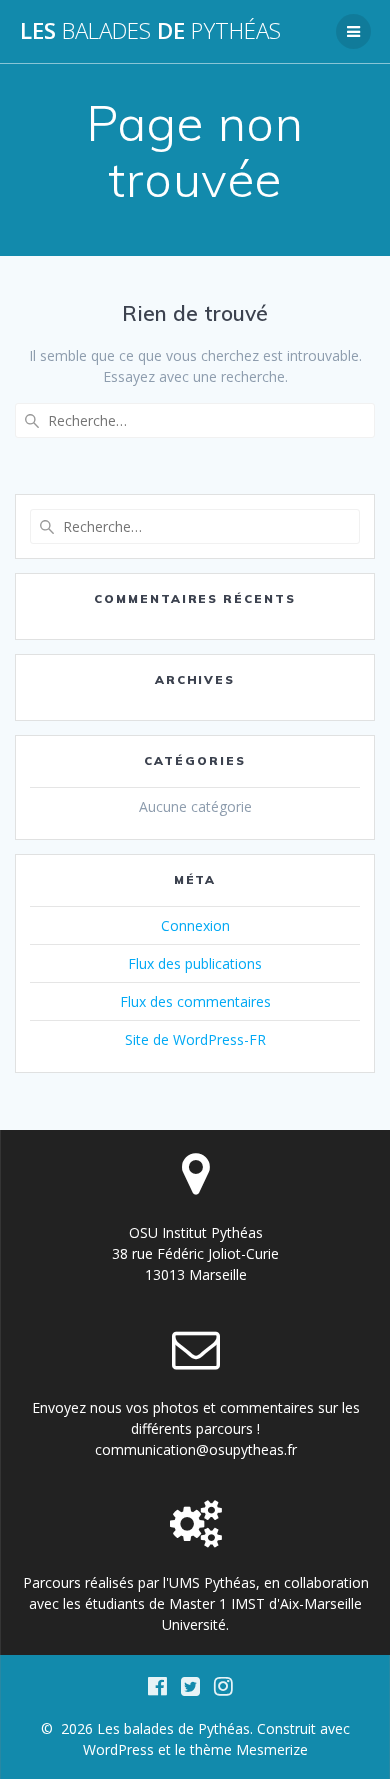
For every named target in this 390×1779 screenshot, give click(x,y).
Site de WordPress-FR (195, 1039)
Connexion (195, 925)
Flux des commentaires (195, 1001)
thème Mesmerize (249, 1749)
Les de (150, 31)
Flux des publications (195, 963)
